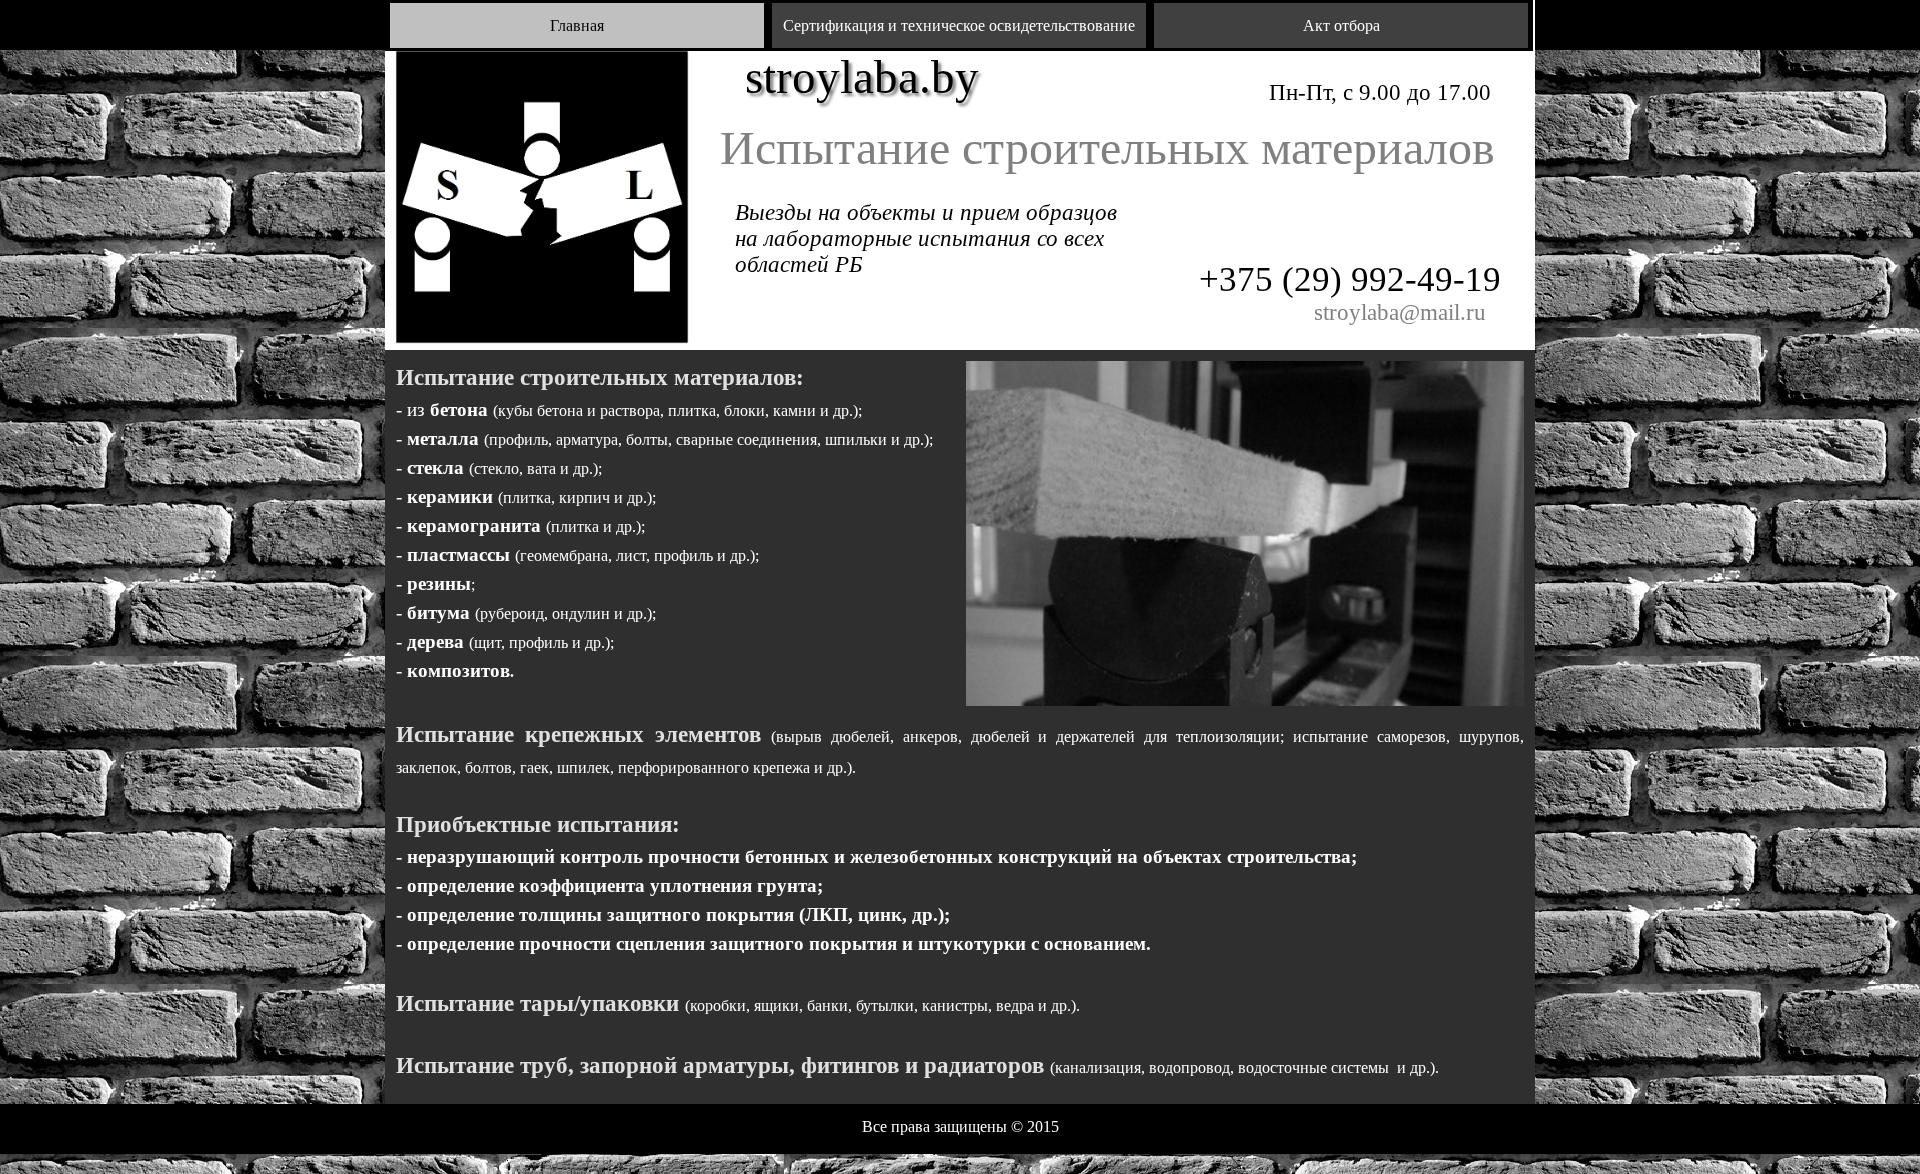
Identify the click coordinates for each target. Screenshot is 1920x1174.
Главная (577, 25)
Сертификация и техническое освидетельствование (959, 25)
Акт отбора (1341, 25)
